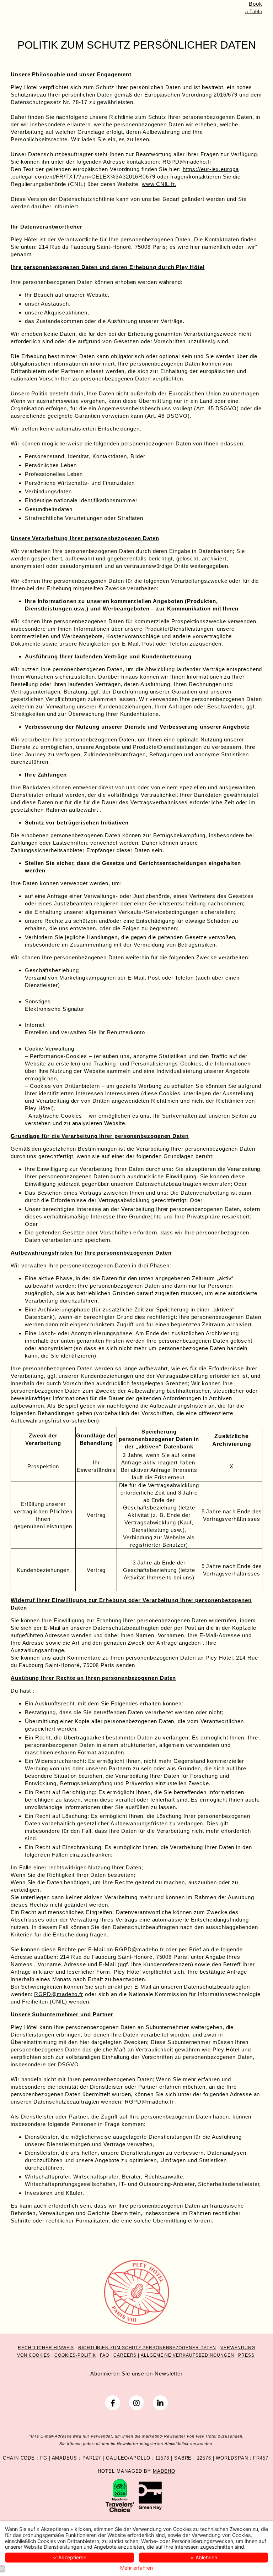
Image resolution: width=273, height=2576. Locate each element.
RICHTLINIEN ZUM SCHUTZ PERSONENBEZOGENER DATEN (147, 2348)
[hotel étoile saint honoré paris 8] (160, 2403)
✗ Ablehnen (204, 2557)
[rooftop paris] (120, 2495)
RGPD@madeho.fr (187, 162)
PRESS (246, 2355)
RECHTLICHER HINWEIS (46, 2348)
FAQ (105, 2355)
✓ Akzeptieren (69, 2557)
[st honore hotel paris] (113, 2403)
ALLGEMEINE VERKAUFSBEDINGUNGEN (187, 2355)
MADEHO (164, 2471)
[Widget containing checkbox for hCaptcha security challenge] (201, 1567)
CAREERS (125, 2355)
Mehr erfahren (136, 2568)
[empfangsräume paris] (151, 2495)
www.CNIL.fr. (159, 184)
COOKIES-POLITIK (75, 2355)
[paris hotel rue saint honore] (136, 2403)
